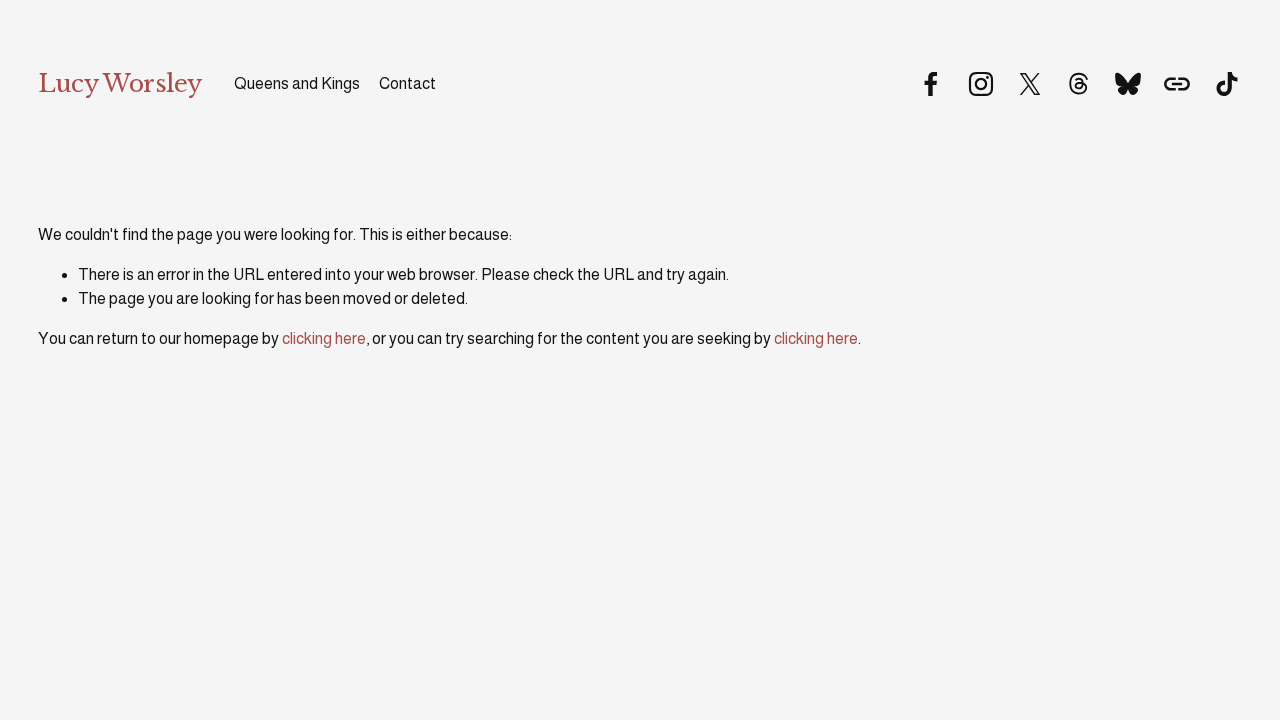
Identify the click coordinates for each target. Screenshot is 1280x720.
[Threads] (1079, 84)
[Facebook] (931, 84)
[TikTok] (1227, 84)
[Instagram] (981, 84)
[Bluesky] (1128, 84)
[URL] (1177, 84)
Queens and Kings (297, 83)
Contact (407, 83)
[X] (1030, 84)
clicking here (324, 338)
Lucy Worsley (119, 83)
